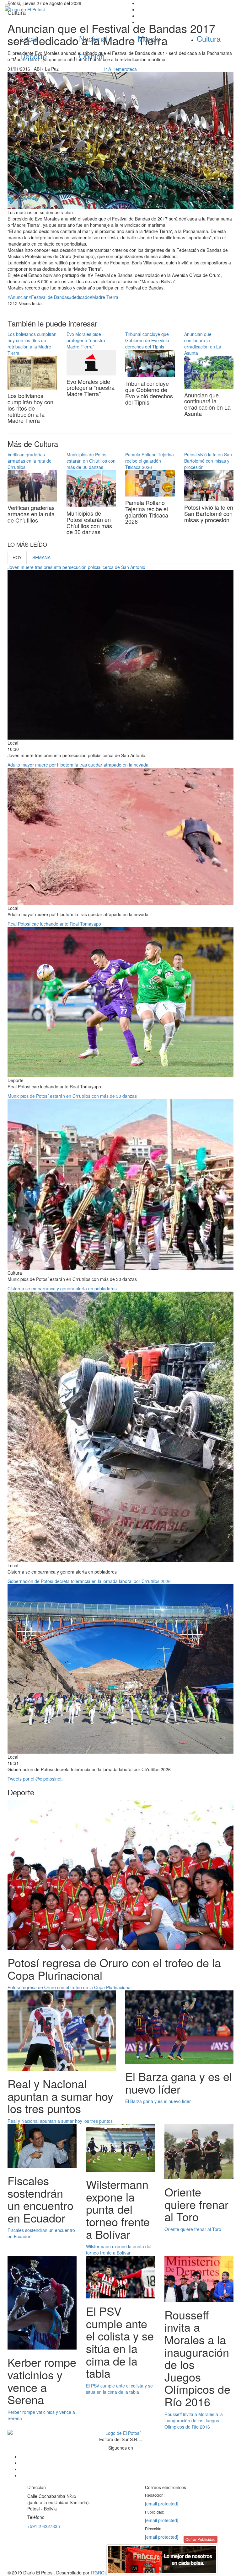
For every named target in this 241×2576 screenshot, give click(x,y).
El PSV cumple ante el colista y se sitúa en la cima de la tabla (119, 2389)
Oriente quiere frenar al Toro (193, 2229)
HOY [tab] (17, 557)
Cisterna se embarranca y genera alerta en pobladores (62, 1288)
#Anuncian (18, 297)
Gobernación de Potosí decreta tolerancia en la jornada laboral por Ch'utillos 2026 (89, 1581)
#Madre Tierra (104, 297)
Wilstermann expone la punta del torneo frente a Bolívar (119, 2249)
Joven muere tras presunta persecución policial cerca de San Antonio (76, 567)
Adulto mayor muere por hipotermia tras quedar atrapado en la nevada (78, 765)
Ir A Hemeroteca (120, 69)
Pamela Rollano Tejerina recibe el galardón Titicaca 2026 (150, 461)
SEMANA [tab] (41, 557)
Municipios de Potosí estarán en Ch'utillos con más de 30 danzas (91, 461)
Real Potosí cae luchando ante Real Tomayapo (54, 924)
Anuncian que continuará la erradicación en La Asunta (203, 343)
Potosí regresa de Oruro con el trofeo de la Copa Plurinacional (70, 1987)
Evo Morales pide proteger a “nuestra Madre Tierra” (86, 340)
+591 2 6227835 (44, 2526)
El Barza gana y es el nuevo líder (158, 2101)
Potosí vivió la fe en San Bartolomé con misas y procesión (208, 461)
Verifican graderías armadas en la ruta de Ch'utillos (29, 461)
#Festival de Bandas (49, 297)
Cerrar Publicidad (201, 2539)
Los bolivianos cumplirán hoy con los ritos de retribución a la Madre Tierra (32, 343)
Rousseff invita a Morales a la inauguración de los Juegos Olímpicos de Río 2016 (194, 2420)
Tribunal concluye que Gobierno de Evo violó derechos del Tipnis (147, 340)
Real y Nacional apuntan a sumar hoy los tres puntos (60, 2121)
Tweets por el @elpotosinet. (35, 1779)
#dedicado (79, 297)
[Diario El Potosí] (60, 9)
